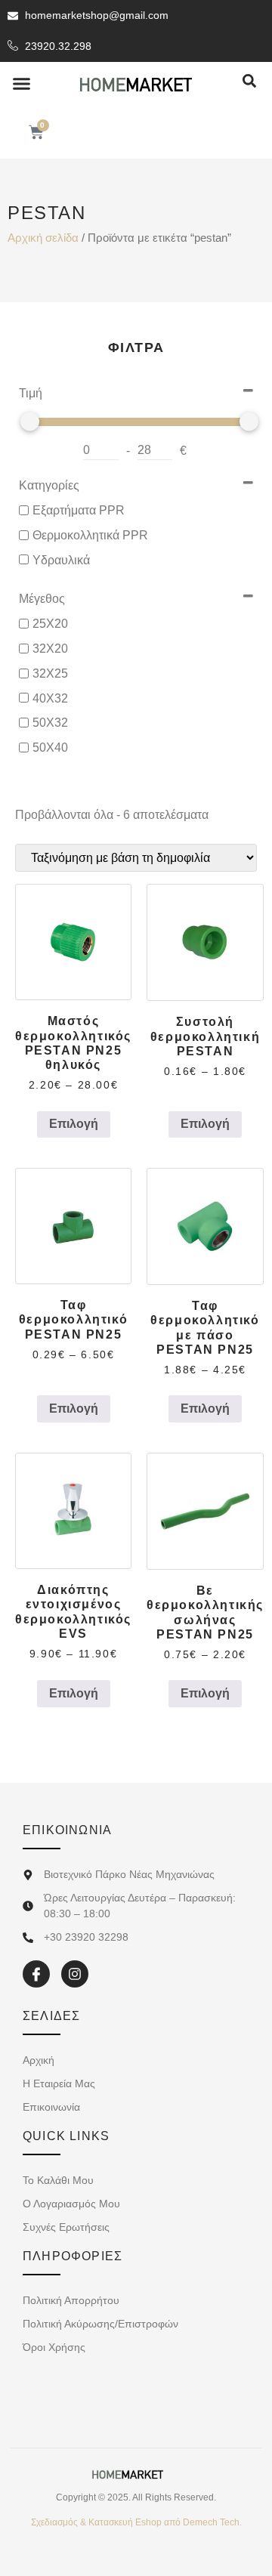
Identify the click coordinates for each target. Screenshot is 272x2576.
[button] (22, 84)
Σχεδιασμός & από (136, 2522)
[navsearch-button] (249, 82)
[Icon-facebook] (36, 1974)
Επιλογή (74, 1124)
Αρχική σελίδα (43, 238)
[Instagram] (75, 1974)
